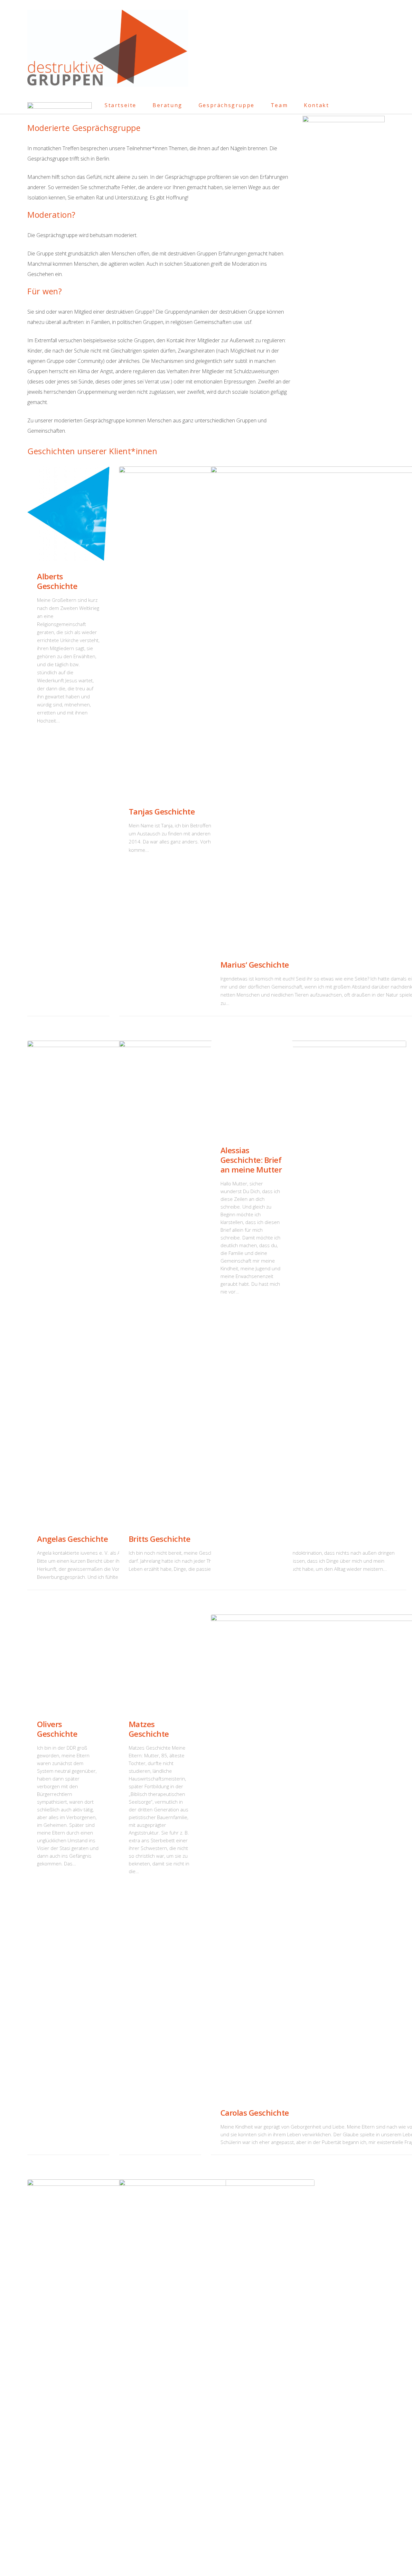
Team (279, 105)
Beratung (168, 105)
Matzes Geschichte (149, 1729)
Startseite (121, 105)
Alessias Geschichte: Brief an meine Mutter (251, 1160)
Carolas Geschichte (255, 2113)
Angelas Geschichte (72, 1539)
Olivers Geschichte (57, 1729)
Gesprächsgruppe (227, 105)
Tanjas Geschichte (162, 811)
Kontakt (316, 105)
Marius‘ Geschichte (255, 965)
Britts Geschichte (160, 1539)
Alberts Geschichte (57, 581)
